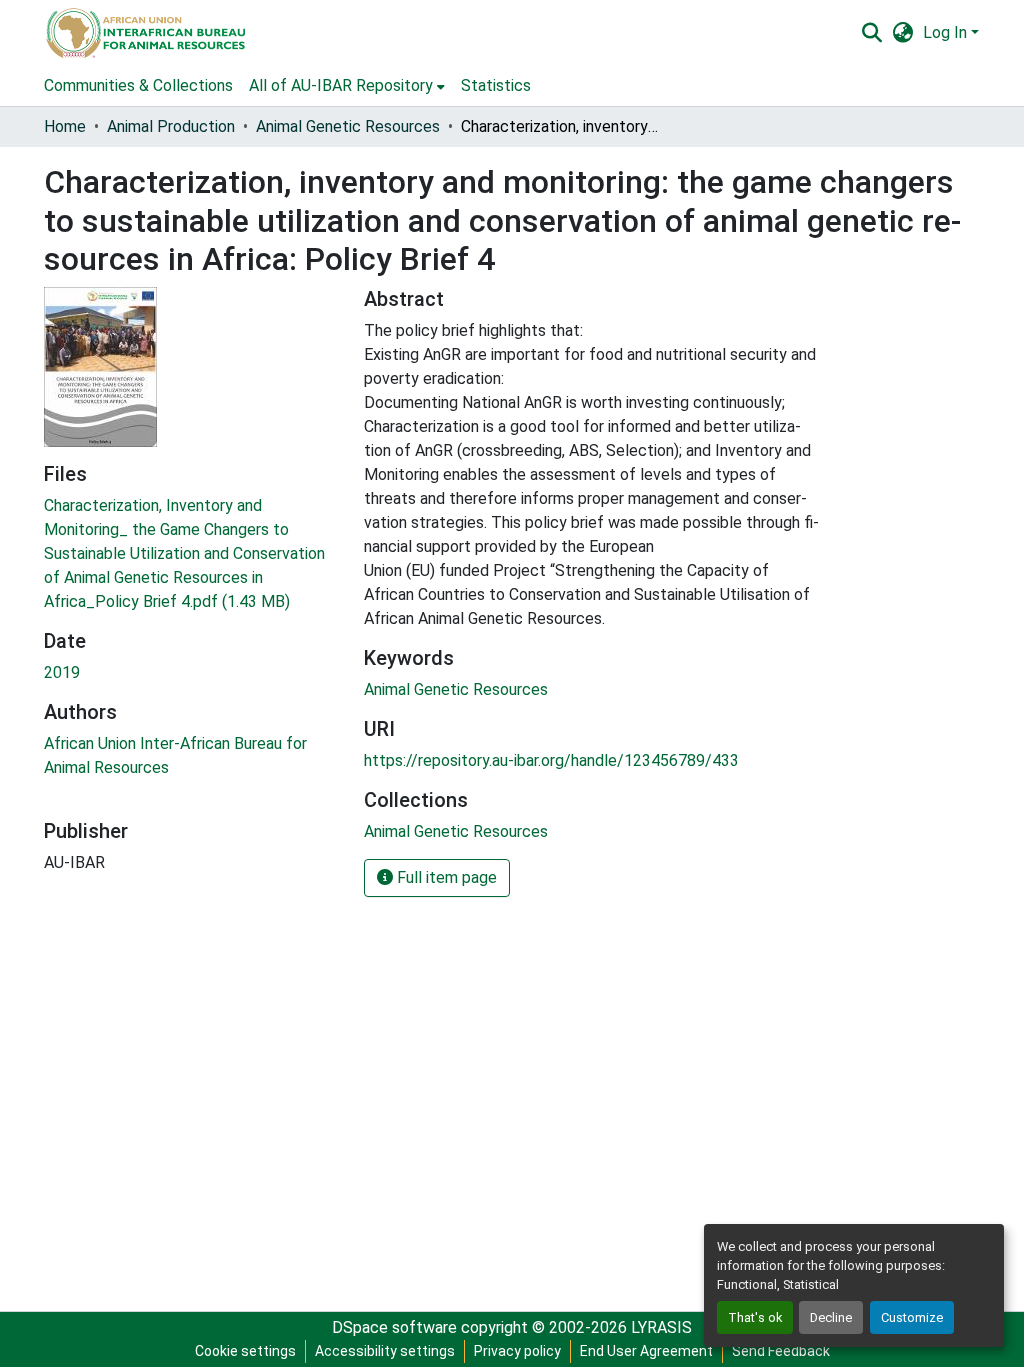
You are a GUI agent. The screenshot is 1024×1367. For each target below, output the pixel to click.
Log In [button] (947, 32)
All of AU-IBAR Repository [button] (341, 85)
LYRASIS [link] (661, 1327)
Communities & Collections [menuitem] (138, 85)
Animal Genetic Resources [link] (348, 126)
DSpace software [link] (394, 1327)
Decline (831, 1317)
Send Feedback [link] (781, 1351)
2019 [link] (62, 672)
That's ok (755, 1317)
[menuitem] (347, 86)
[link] (192, 554)
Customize (912, 1317)
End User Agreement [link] (646, 1351)
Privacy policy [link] (517, 1351)
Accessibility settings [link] (385, 1351)
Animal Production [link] (171, 126)
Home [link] (65, 126)
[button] (144, 33)
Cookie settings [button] (245, 1351)
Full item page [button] (445, 877)
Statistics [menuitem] (496, 85)
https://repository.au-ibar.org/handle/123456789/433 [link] (551, 760)
